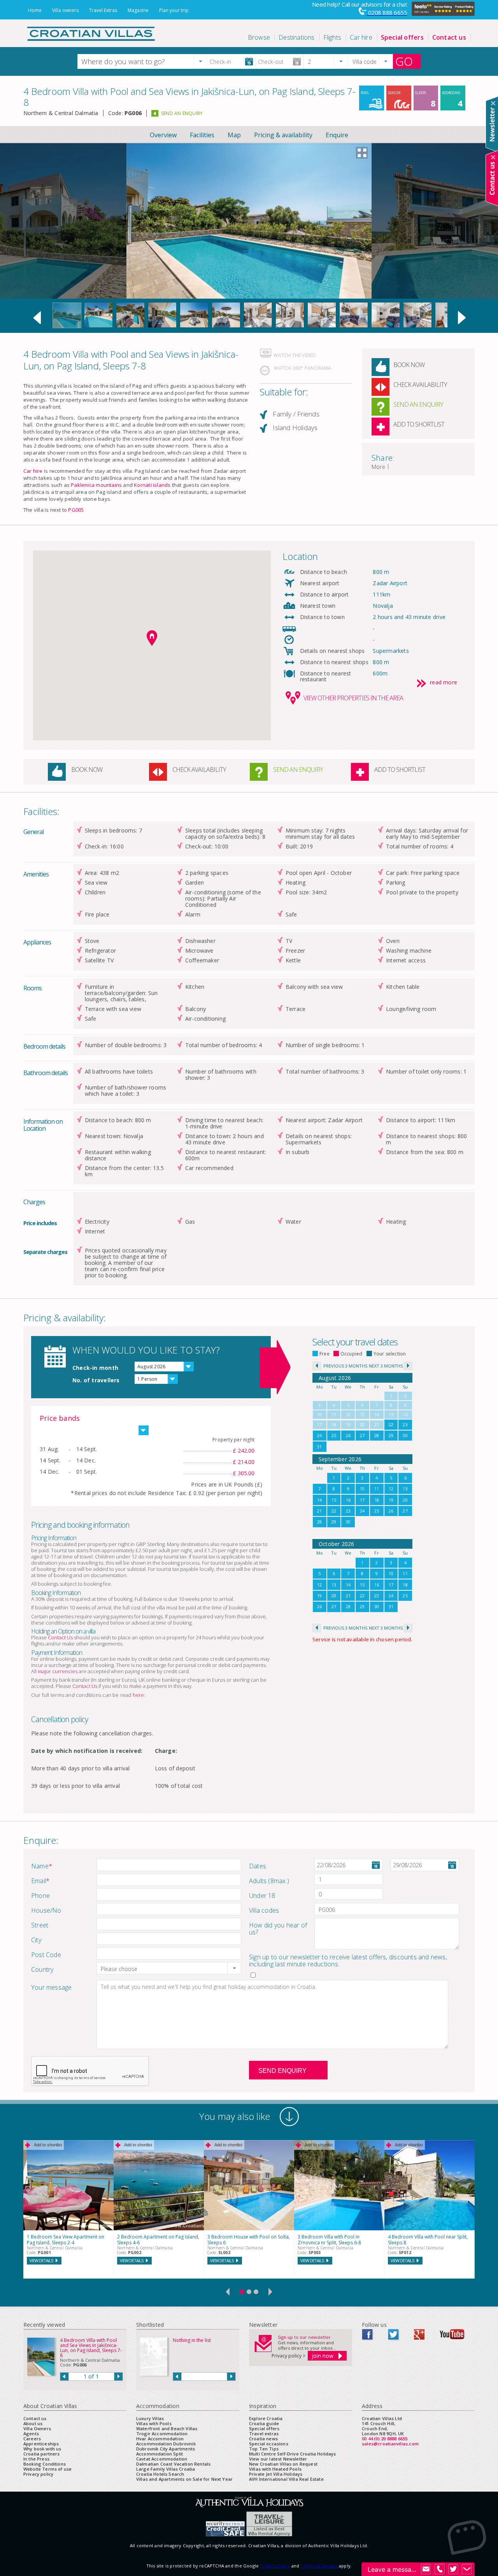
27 (362, 1435)
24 (319, 1435)
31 (319, 1447)
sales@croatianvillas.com (390, 2444)
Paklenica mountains (96, 485)
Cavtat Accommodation (162, 2459)
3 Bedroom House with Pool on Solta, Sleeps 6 (249, 2240)
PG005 (76, 510)
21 (319, 1511)
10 (362, 1489)
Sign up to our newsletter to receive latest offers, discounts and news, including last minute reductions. (348, 1960)
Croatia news (263, 2439)
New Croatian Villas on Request (283, 2464)
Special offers (264, 2428)
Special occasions (269, 2444)
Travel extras (264, 2433)
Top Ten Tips (264, 2449)
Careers (32, 2439)
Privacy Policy (275, 2566)
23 (405, 1424)
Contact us (35, 2418)
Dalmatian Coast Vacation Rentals (173, 2464)
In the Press (36, 2459)
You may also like (235, 2116)
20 (405, 1500)
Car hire (33, 471)
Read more (444, 683)
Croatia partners (42, 2454)
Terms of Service (319, 2566)
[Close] (493, 103)
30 (405, 1435)
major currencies (58, 1671)
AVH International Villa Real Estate (286, 2479)
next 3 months (386, 1366)
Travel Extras (103, 10)
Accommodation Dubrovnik (166, 2444)
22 (391, 1424)
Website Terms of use (47, 2469)
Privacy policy (38, 2474)
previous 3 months (345, 1366)
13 (405, 1489)
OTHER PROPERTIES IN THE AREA (353, 698)
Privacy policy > (288, 2356)
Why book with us (42, 2449)
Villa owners (65, 10)
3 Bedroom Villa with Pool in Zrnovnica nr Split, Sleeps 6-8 (329, 2240)
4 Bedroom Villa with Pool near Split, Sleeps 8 (428, 2240)
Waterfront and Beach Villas (167, 2428)
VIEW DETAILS (41, 2260)
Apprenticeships (41, 2444)
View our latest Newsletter (278, 2459)
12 (391, 1489)
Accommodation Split (160, 2454)
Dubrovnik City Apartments (166, 2449)
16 (348, 1500)
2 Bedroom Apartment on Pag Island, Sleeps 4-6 (158, 2240)
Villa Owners (37, 2428)
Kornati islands (152, 485)
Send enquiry (282, 2071)
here (139, 1695)
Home (35, 10)
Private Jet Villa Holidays (276, 2474)
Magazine (138, 10)
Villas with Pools (154, 2423)
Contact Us (60, 1637)
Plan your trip (174, 10)
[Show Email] (426, 2569)
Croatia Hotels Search (160, 2474)
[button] (200, 61)
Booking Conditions (45, 2464)
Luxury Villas (150, 2418)
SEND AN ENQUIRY (182, 113)
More (378, 467)
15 (334, 1500)
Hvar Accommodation (160, 2439)
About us (33, 2423)
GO (404, 61)
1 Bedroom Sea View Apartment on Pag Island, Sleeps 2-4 (66, 2240)
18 (377, 1500)
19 (391, 1500)
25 (334, 1435)
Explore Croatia (266, 2418)
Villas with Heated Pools (275, 2469)
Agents (31, 2433)
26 (348, 1435)
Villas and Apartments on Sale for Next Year (184, 2479)
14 (319, 1500)
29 (391, 1435)
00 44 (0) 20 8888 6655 (385, 2439)
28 (377, 1435)
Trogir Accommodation (162, 2433)
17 (362, 1500)
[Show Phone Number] (440, 2569)
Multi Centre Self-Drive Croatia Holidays (293, 2454)
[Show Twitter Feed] (453, 2569)
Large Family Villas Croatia (166, 2469)
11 (377, 1489)
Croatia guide (264, 2423)
